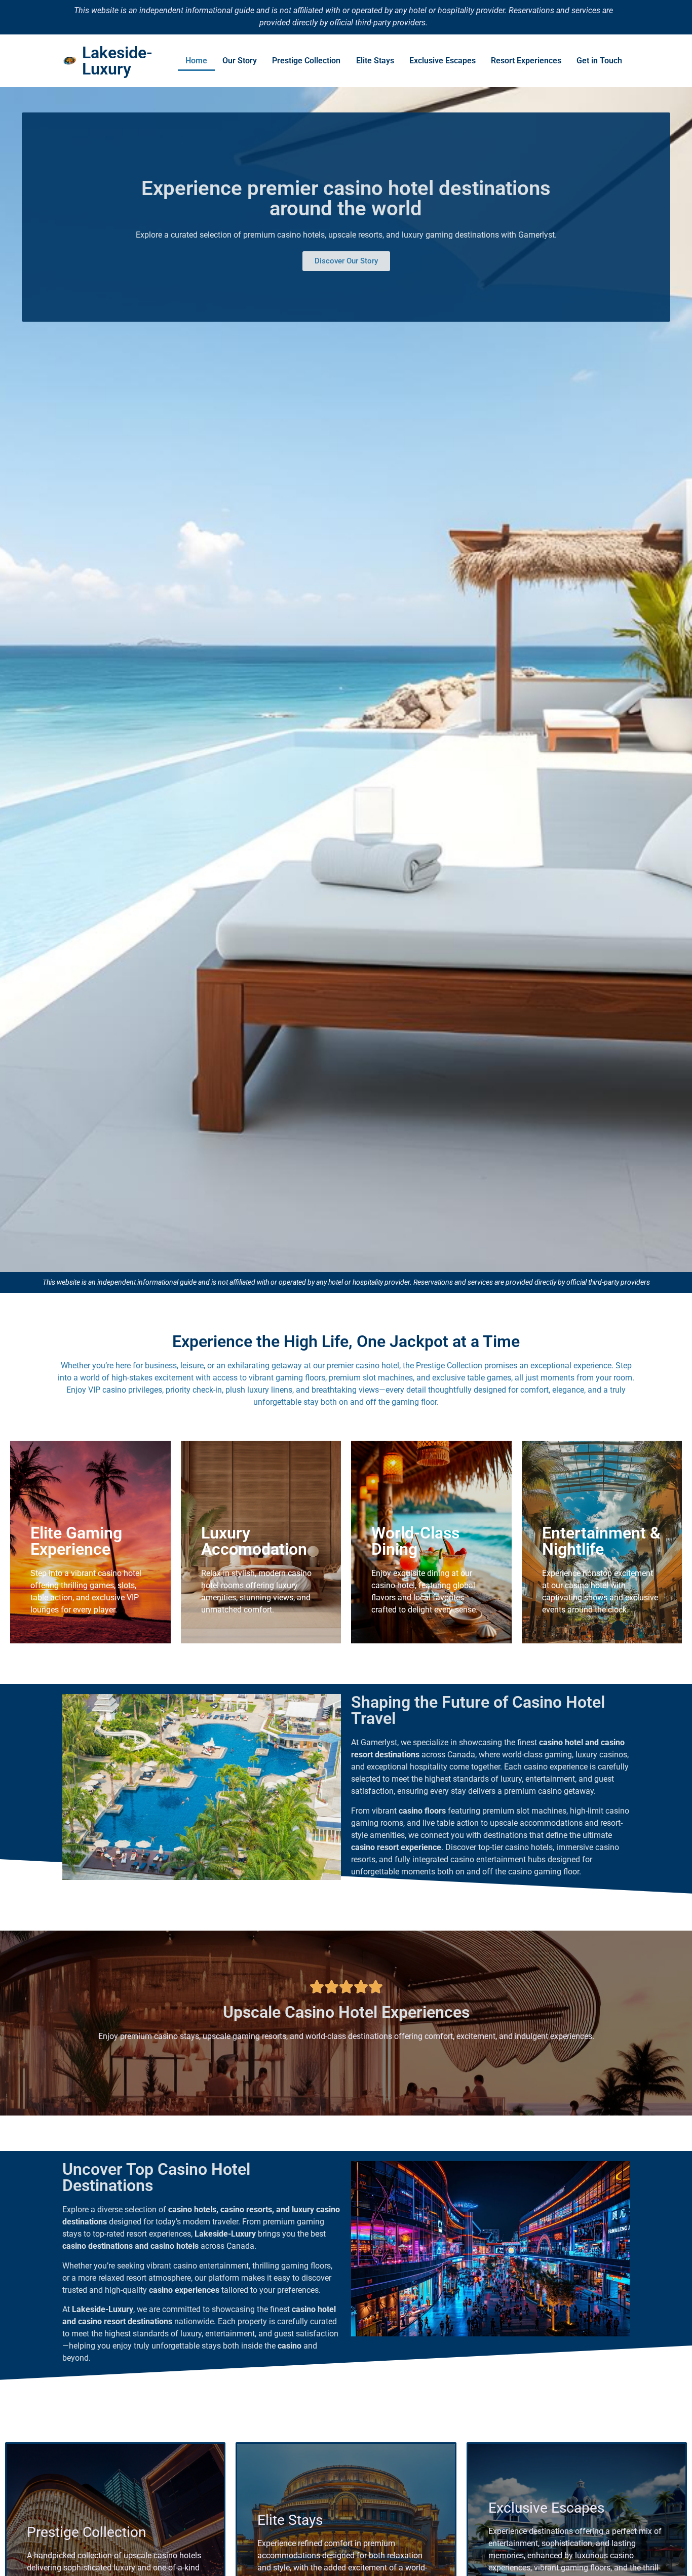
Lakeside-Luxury (117, 61)
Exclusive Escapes (443, 61)
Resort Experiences (526, 61)
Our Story (240, 61)
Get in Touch (599, 61)
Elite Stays (375, 61)
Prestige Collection (306, 61)
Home (196, 61)
